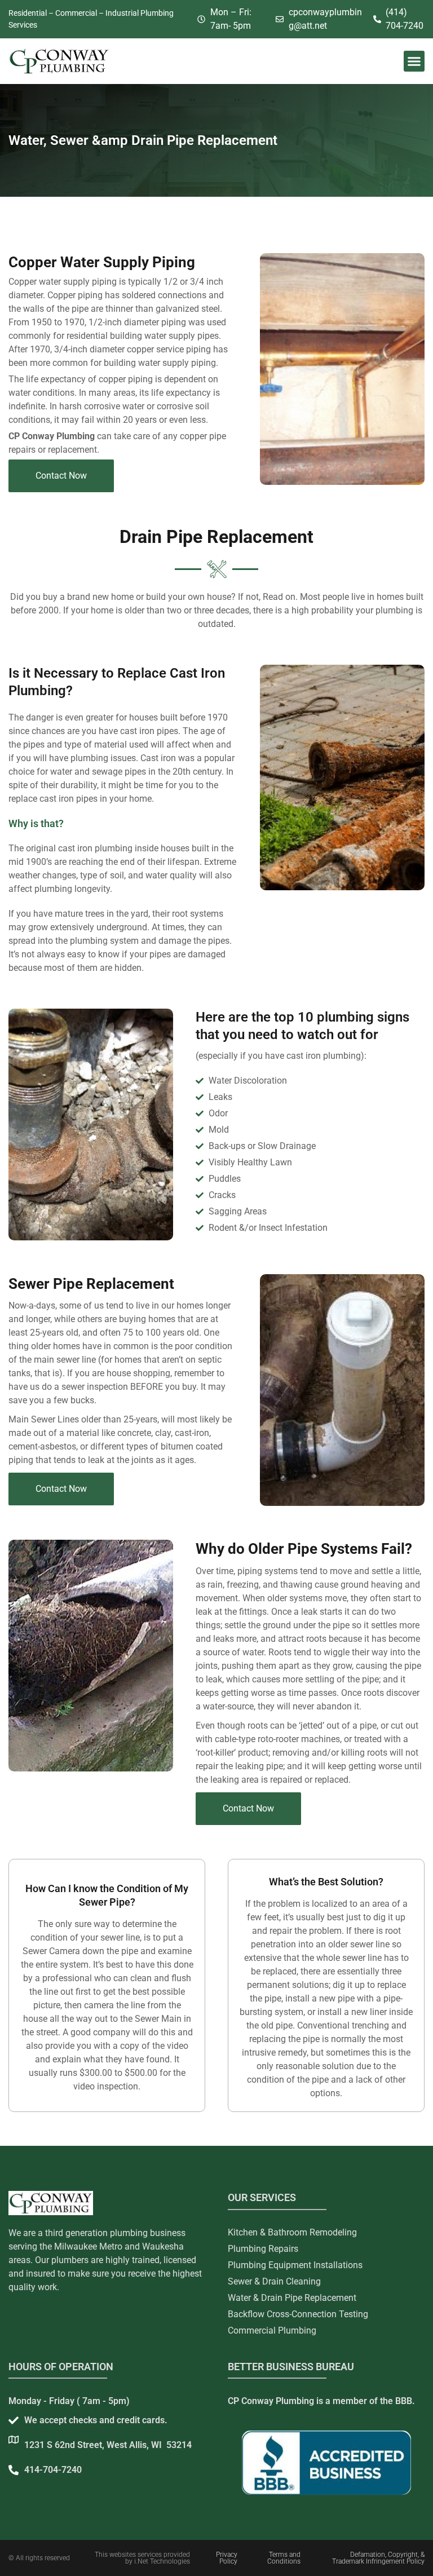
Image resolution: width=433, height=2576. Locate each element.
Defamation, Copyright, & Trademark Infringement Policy (378, 2558)
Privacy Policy (227, 2558)
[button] (414, 61)
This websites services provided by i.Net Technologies (142, 2558)
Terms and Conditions (284, 2558)
